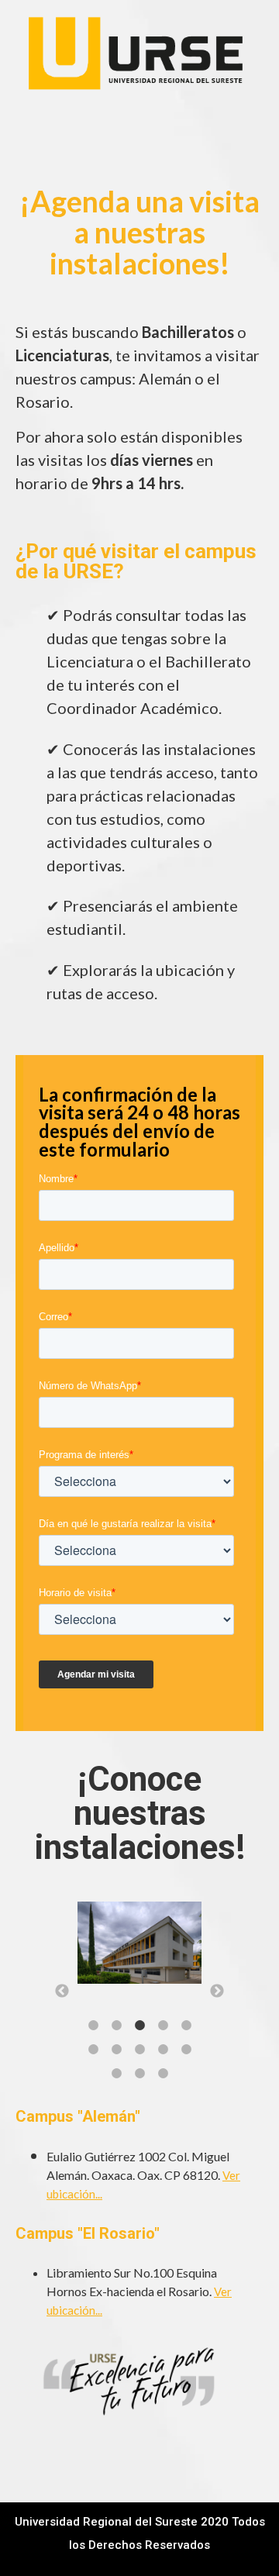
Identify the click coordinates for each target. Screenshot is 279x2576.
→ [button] (217, 1991)
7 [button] (116, 2050)
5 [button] (186, 2026)
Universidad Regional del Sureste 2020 (122, 2522)
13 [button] (163, 2074)
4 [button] (163, 2026)
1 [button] (93, 2026)
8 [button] (139, 2050)
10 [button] (186, 2050)
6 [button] (93, 2050)
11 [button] (116, 2074)
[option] (139, 1947)
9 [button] (163, 2050)
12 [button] (139, 2074)
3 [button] (139, 2026)
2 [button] (116, 2026)
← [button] (62, 1991)
